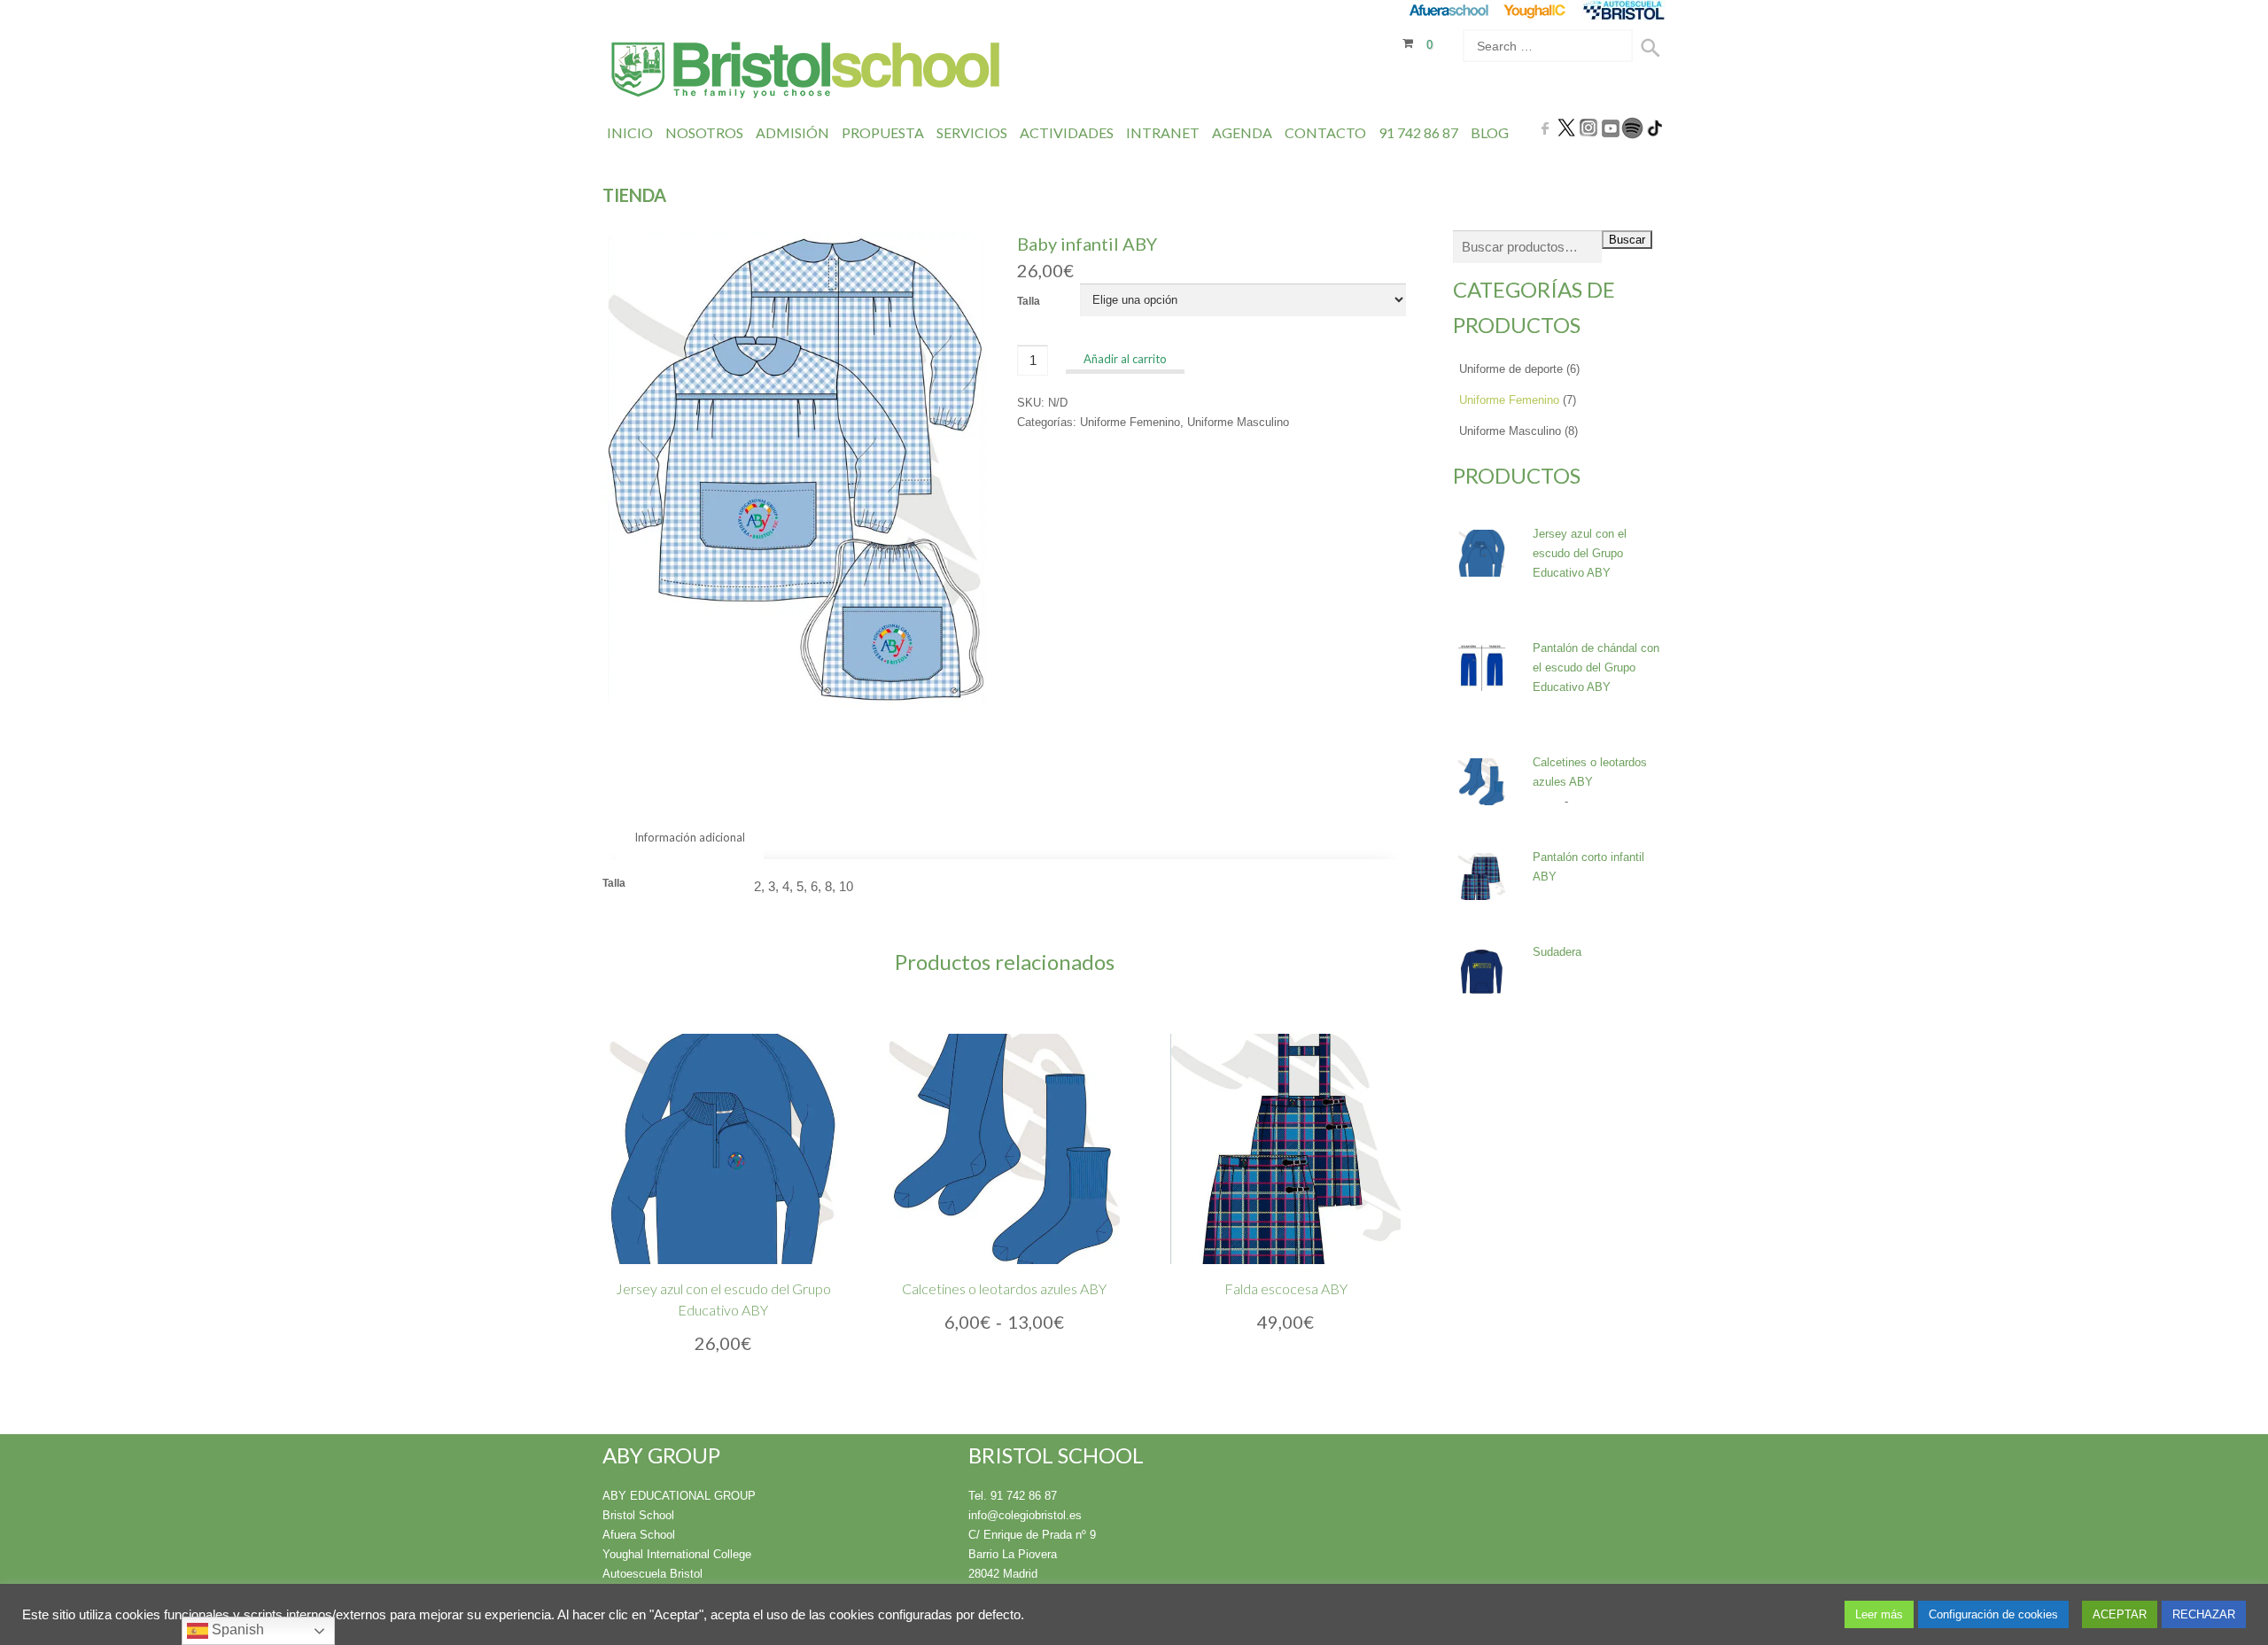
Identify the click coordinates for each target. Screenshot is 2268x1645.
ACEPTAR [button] (2120, 1614)
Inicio (630, 132)
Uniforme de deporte (1511, 369)
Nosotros (704, 132)
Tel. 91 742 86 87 (1013, 1496)
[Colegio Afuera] (1448, 10)
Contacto (1325, 132)
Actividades (1067, 132)
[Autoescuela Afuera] (1623, 10)
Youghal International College (677, 1554)
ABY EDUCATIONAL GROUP (679, 1496)
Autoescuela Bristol (652, 1574)
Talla (1029, 301)
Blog (1490, 132)
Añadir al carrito (1125, 359)
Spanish (236, 1629)
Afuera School (639, 1535)
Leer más (1879, 1614)
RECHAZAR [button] (2204, 1614)
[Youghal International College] (1536, 10)
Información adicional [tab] (690, 837)
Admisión (792, 132)
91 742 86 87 (1418, 132)
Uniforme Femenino (1130, 422)
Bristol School (638, 1515)
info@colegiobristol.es (1025, 1515)
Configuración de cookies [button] (1993, 1614)
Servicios (972, 132)
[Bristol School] (807, 72)
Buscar (1627, 240)
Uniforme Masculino (1238, 422)
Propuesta (883, 132)
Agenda (1242, 132)
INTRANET (1163, 132)
